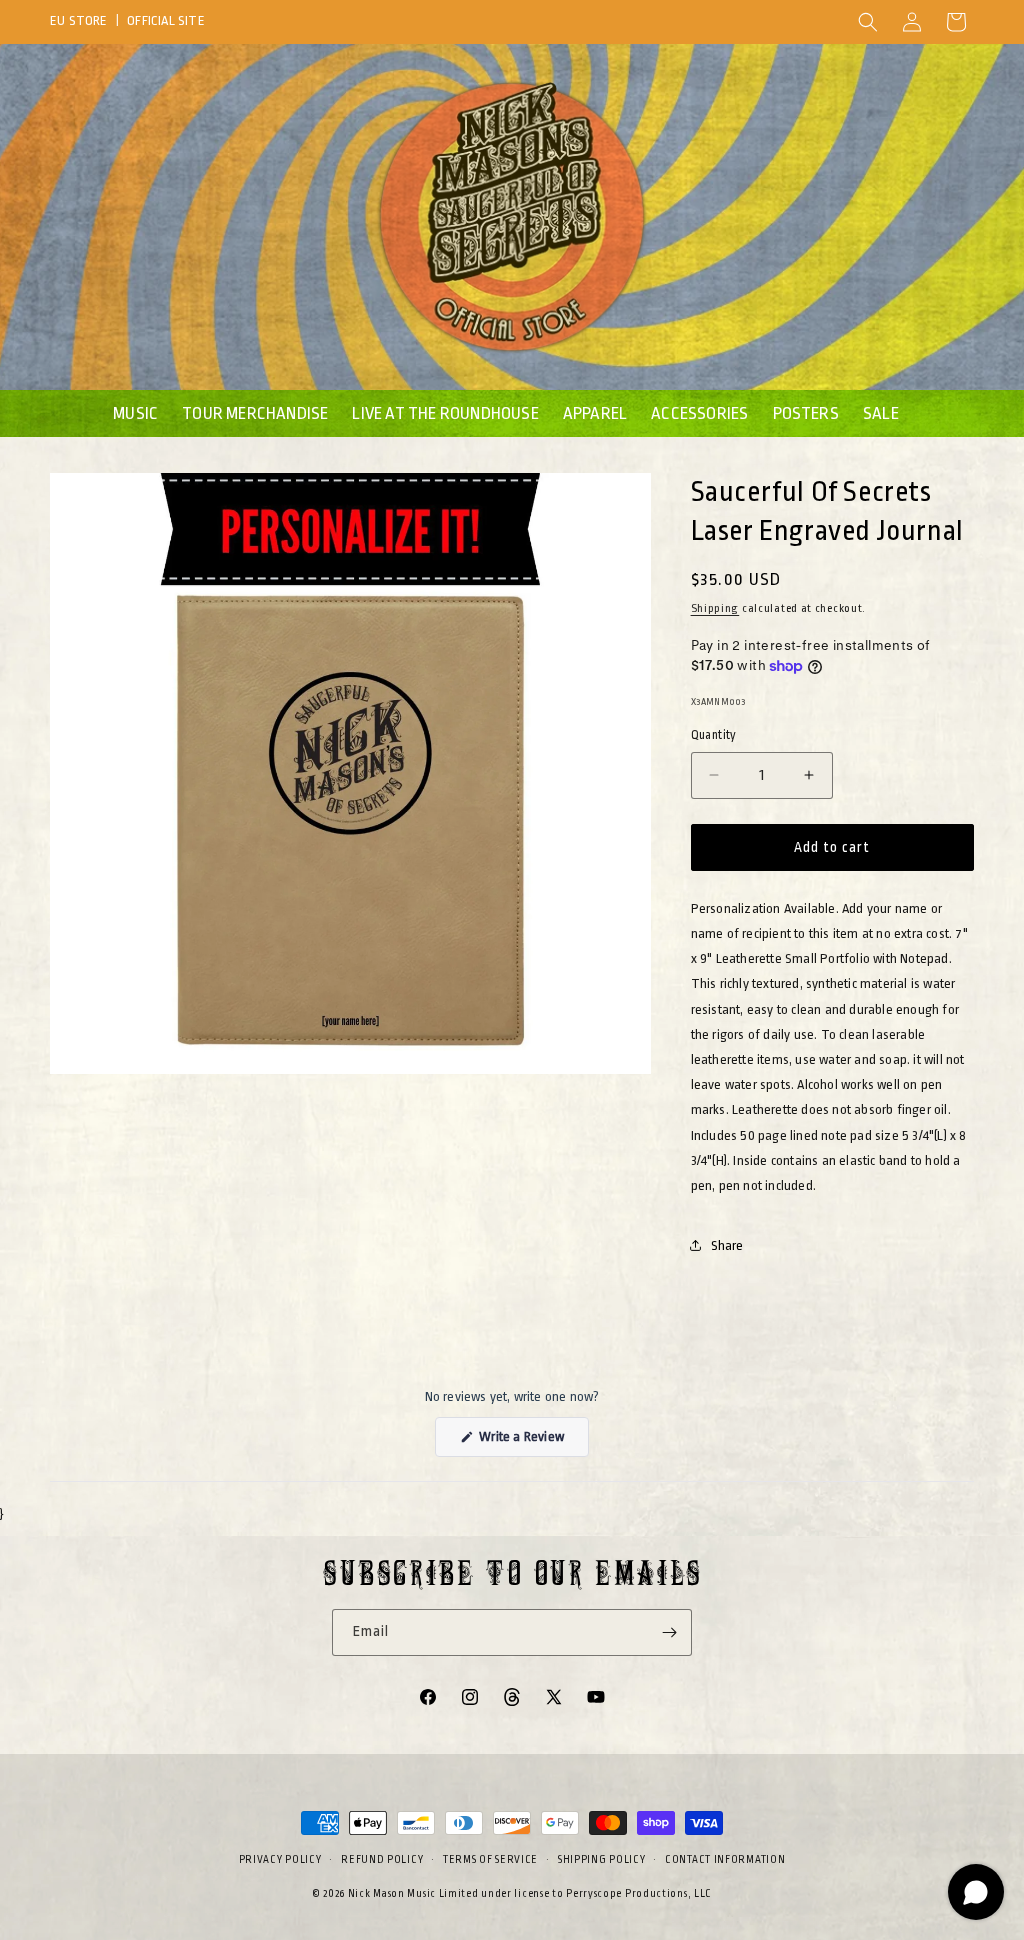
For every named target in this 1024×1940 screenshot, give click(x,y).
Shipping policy (602, 1860)
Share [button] (727, 1245)
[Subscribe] (669, 1632)
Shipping (715, 608)
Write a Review (532, 1442)
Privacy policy (280, 1860)
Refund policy (382, 1860)
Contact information (725, 1860)
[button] (868, 22)
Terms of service (490, 1860)
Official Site (166, 20)
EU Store (79, 20)
